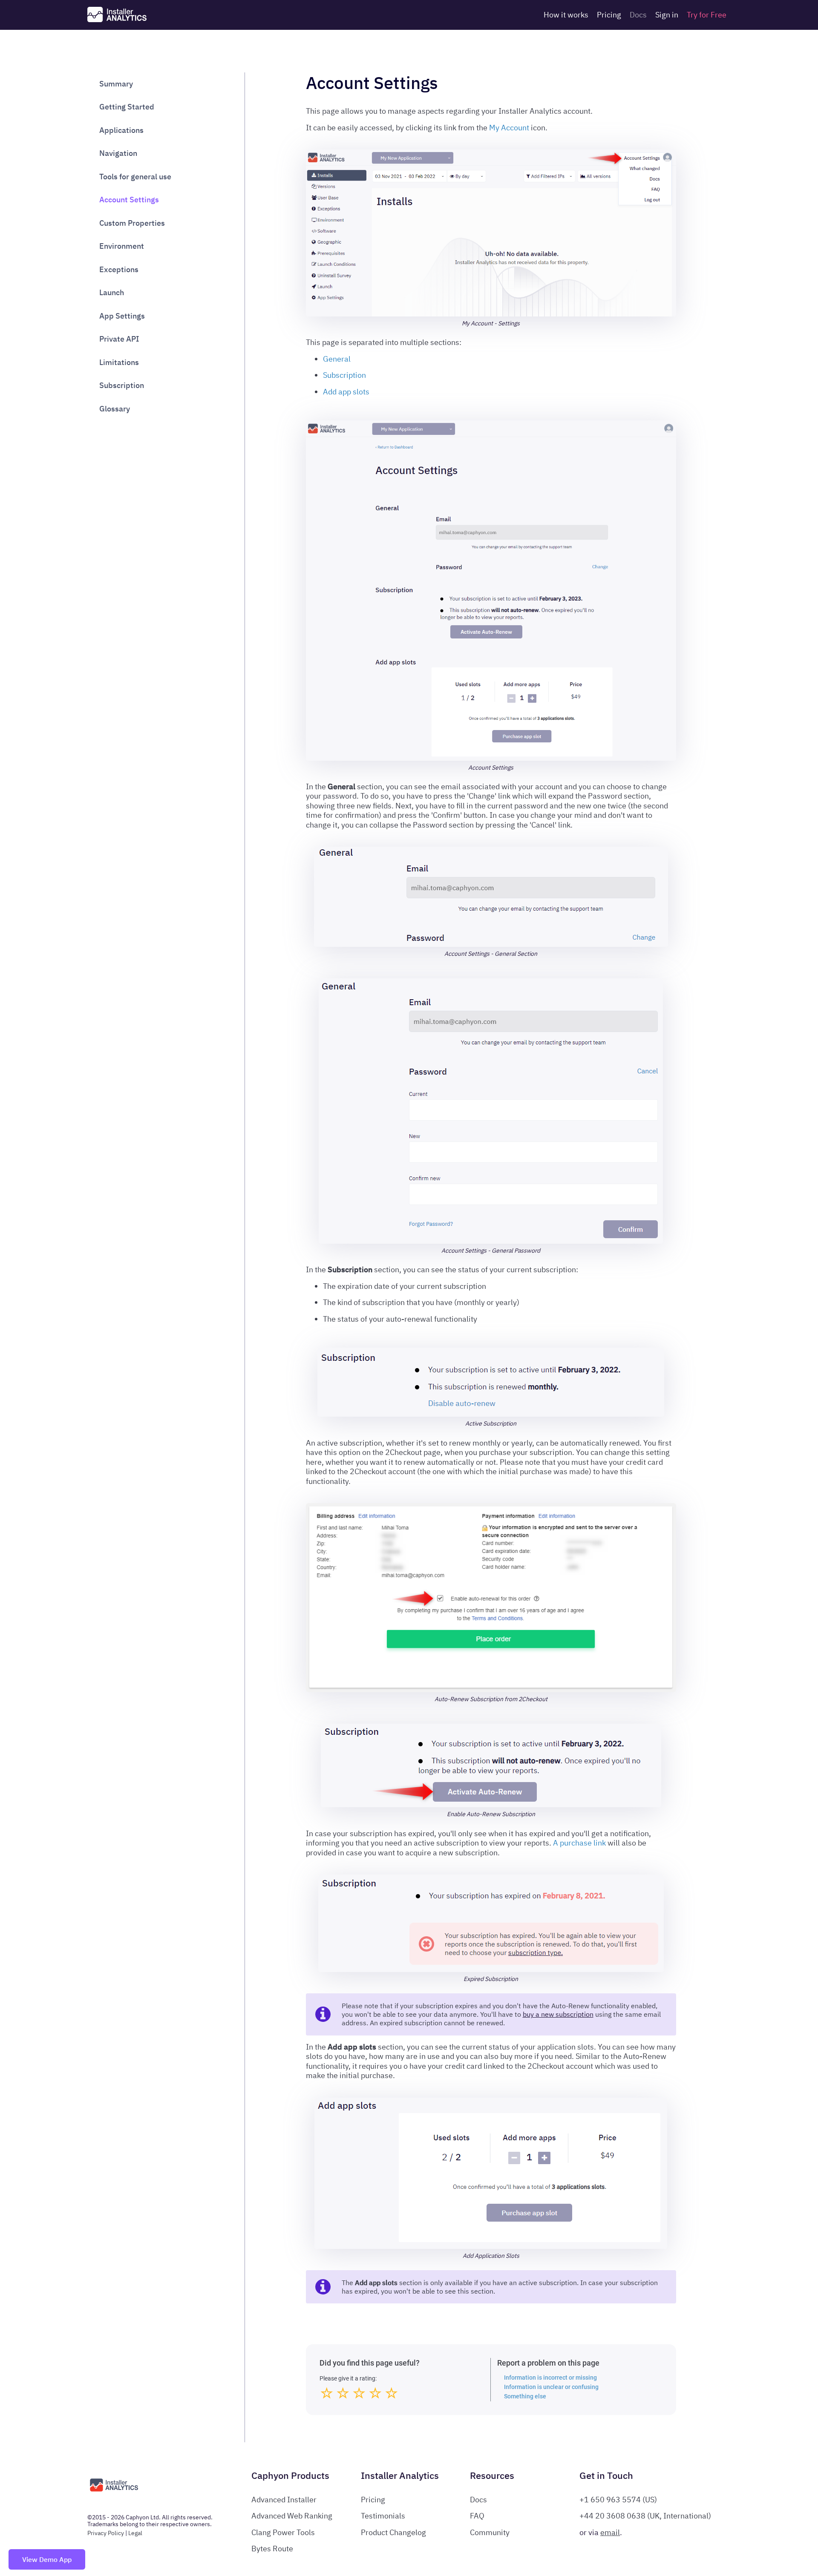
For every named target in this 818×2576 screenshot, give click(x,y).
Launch (112, 293)
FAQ (477, 2516)
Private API (119, 339)
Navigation (118, 154)
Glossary (115, 409)
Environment (122, 246)
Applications (121, 130)
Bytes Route (272, 2549)
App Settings (122, 316)
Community (490, 2532)
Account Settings (129, 200)
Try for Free (707, 15)
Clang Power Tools (283, 2532)
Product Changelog (393, 2532)
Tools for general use (135, 177)
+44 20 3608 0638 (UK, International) (645, 2516)
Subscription (122, 386)
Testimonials (383, 2516)
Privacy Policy (106, 2533)
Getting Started (127, 107)
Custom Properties (132, 223)
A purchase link (579, 1843)
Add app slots (346, 392)
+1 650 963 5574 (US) (618, 2500)
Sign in (667, 15)
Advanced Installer (284, 2500)
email (610, 2532)
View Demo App (47, 2559)
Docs (638, 15)
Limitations (119, 362)
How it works (566, 15)
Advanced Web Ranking (292, 2516)
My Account (509, 128)
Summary (116, 84)
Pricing (609, 15)
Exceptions (119, 269)
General (337, 359)
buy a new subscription (558, 2014)
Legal (135, 2533)
